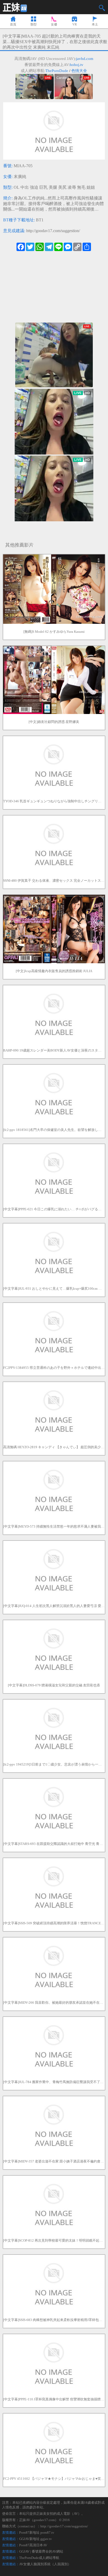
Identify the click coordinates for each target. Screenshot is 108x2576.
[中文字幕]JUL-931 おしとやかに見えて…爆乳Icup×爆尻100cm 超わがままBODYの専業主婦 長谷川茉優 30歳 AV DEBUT (54, 1289)
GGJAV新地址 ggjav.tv (36, 2539)
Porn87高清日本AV (33, 2545)
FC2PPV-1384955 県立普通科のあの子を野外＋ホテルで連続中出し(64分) (54, 1368)
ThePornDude (57, 71)
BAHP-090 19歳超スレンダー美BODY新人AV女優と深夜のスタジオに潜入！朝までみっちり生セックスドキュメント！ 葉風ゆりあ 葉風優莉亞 (54, 1050)
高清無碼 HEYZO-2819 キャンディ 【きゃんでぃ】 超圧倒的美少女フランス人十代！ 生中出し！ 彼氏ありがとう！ (54, 1447)
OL (17, 187)
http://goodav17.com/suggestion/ (53, 231)
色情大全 (79, 71)
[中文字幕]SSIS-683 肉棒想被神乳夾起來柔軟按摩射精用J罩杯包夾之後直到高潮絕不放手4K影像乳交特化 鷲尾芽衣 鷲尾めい (54, 2320)
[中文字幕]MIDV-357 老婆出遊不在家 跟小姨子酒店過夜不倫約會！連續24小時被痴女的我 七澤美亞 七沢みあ (54, 2161)
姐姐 (91, 187)
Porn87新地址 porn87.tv (37, 2532)
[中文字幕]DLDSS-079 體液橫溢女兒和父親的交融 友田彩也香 (54, 1685)
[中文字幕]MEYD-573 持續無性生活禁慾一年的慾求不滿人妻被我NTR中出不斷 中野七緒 (54, 1526)
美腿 (53, 187)
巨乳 (44, 187)
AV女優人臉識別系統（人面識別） (45, 2564)
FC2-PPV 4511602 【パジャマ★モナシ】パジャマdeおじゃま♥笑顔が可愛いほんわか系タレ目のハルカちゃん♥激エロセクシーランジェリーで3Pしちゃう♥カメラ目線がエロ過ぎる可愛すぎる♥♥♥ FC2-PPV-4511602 (54, 2479)
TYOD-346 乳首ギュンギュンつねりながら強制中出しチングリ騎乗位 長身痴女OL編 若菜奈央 (54, 801)
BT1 (40, 220)
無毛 (81, 187)
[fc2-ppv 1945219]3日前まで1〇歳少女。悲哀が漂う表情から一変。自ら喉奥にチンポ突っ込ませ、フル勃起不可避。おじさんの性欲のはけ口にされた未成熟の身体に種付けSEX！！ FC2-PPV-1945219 (54, 1764)
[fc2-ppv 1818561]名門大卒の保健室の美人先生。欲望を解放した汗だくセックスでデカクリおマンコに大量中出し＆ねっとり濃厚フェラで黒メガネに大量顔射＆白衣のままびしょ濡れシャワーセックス (54, 1130)
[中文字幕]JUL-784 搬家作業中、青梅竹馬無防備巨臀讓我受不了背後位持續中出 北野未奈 (54, 2082)
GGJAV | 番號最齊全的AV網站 (41, 2551)
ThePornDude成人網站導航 (39, 2558)
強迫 (34, 187)
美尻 (62, 187)
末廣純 (20, 177)
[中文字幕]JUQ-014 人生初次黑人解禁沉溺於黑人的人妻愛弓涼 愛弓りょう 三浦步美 (54, 1606)
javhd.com (85, 59)
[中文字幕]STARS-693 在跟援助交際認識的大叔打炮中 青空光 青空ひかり (54, 1844)
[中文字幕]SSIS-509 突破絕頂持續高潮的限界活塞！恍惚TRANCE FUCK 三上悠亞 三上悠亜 (54, 1923)
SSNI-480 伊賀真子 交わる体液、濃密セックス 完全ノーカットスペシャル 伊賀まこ (54, 881)
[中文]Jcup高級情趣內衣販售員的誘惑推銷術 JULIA (54, 971)
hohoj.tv (77, 65)
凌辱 (72, 187)
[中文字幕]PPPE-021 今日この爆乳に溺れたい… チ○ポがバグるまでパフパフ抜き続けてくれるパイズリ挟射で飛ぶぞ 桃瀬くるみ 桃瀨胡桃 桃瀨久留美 (54, 1209)
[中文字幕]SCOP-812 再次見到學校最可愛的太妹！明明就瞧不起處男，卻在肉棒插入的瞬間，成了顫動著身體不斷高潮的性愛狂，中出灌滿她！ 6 (54, 2240)
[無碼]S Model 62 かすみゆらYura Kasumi (54, 632)
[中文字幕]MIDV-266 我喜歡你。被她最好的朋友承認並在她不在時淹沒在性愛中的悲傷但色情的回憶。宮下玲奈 (54, 2003)
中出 (25, 187)
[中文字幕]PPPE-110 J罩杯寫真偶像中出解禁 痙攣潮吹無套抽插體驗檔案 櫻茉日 (54, 2399)
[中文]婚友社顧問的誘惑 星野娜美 (54, 722)
